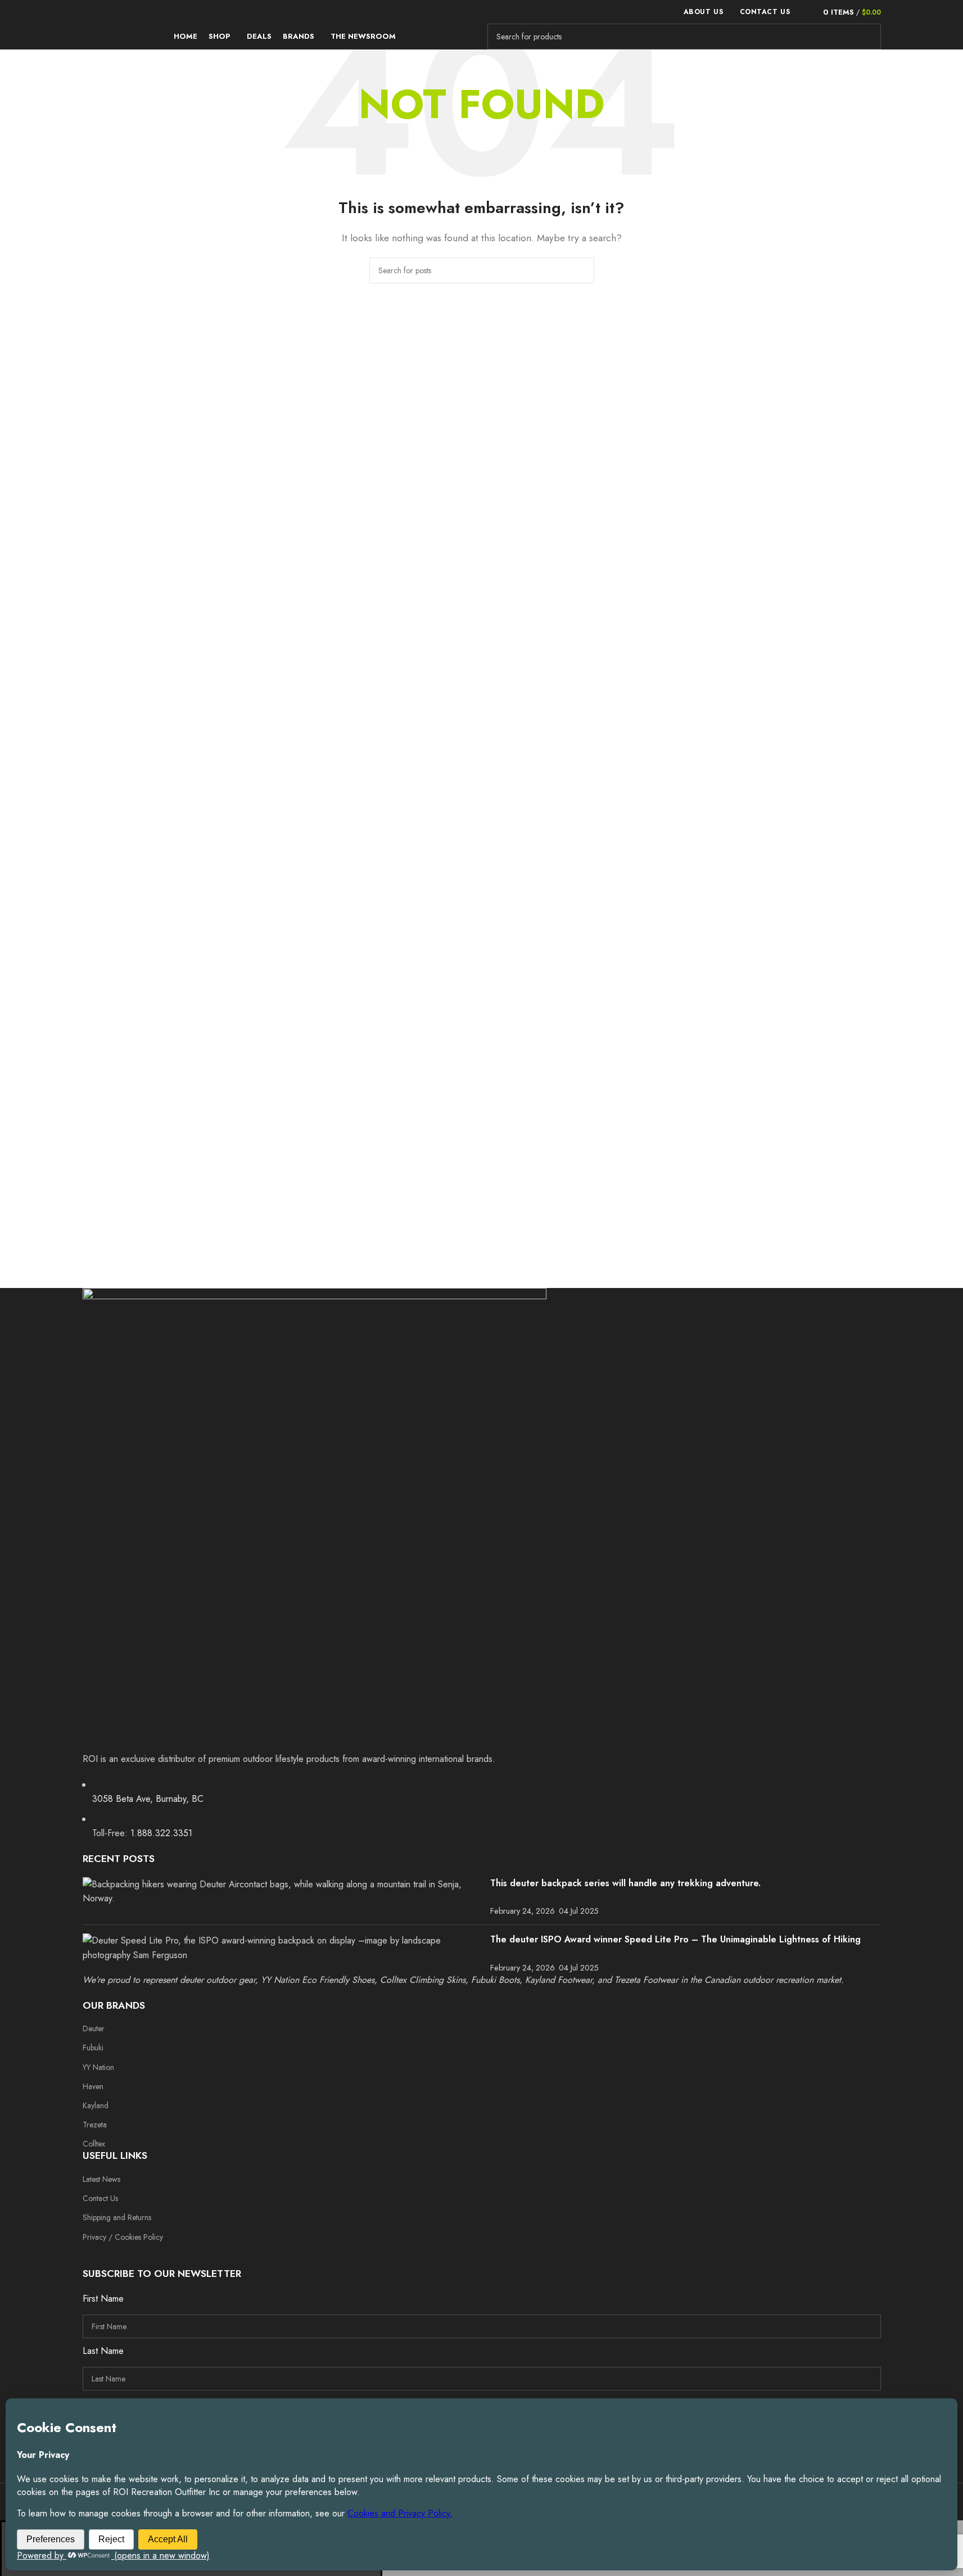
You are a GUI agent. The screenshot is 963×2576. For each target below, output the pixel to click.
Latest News (101, 2179)
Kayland (96, 2105)
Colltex (94, 2144)
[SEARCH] (868, 37)
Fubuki (93, 2048)
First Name (103, 2299)
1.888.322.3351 (161, 1833)
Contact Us (100, 2198)
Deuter (94, 2028)
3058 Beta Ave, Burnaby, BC (148, 1799)
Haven (93, 2086)
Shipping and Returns (117, 2217)
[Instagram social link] (116, 2254)
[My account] (805, 12)
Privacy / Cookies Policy (123, 2237)
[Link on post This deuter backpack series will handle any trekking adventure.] (282, 1892)
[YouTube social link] (137, 2254)
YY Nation (98, 2067)
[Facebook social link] (94, 2254)
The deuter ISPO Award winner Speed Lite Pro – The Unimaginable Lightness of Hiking (675, 1939)
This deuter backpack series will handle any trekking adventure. (625, 1883)
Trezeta (95, 2125)
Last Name (103, 2351)
